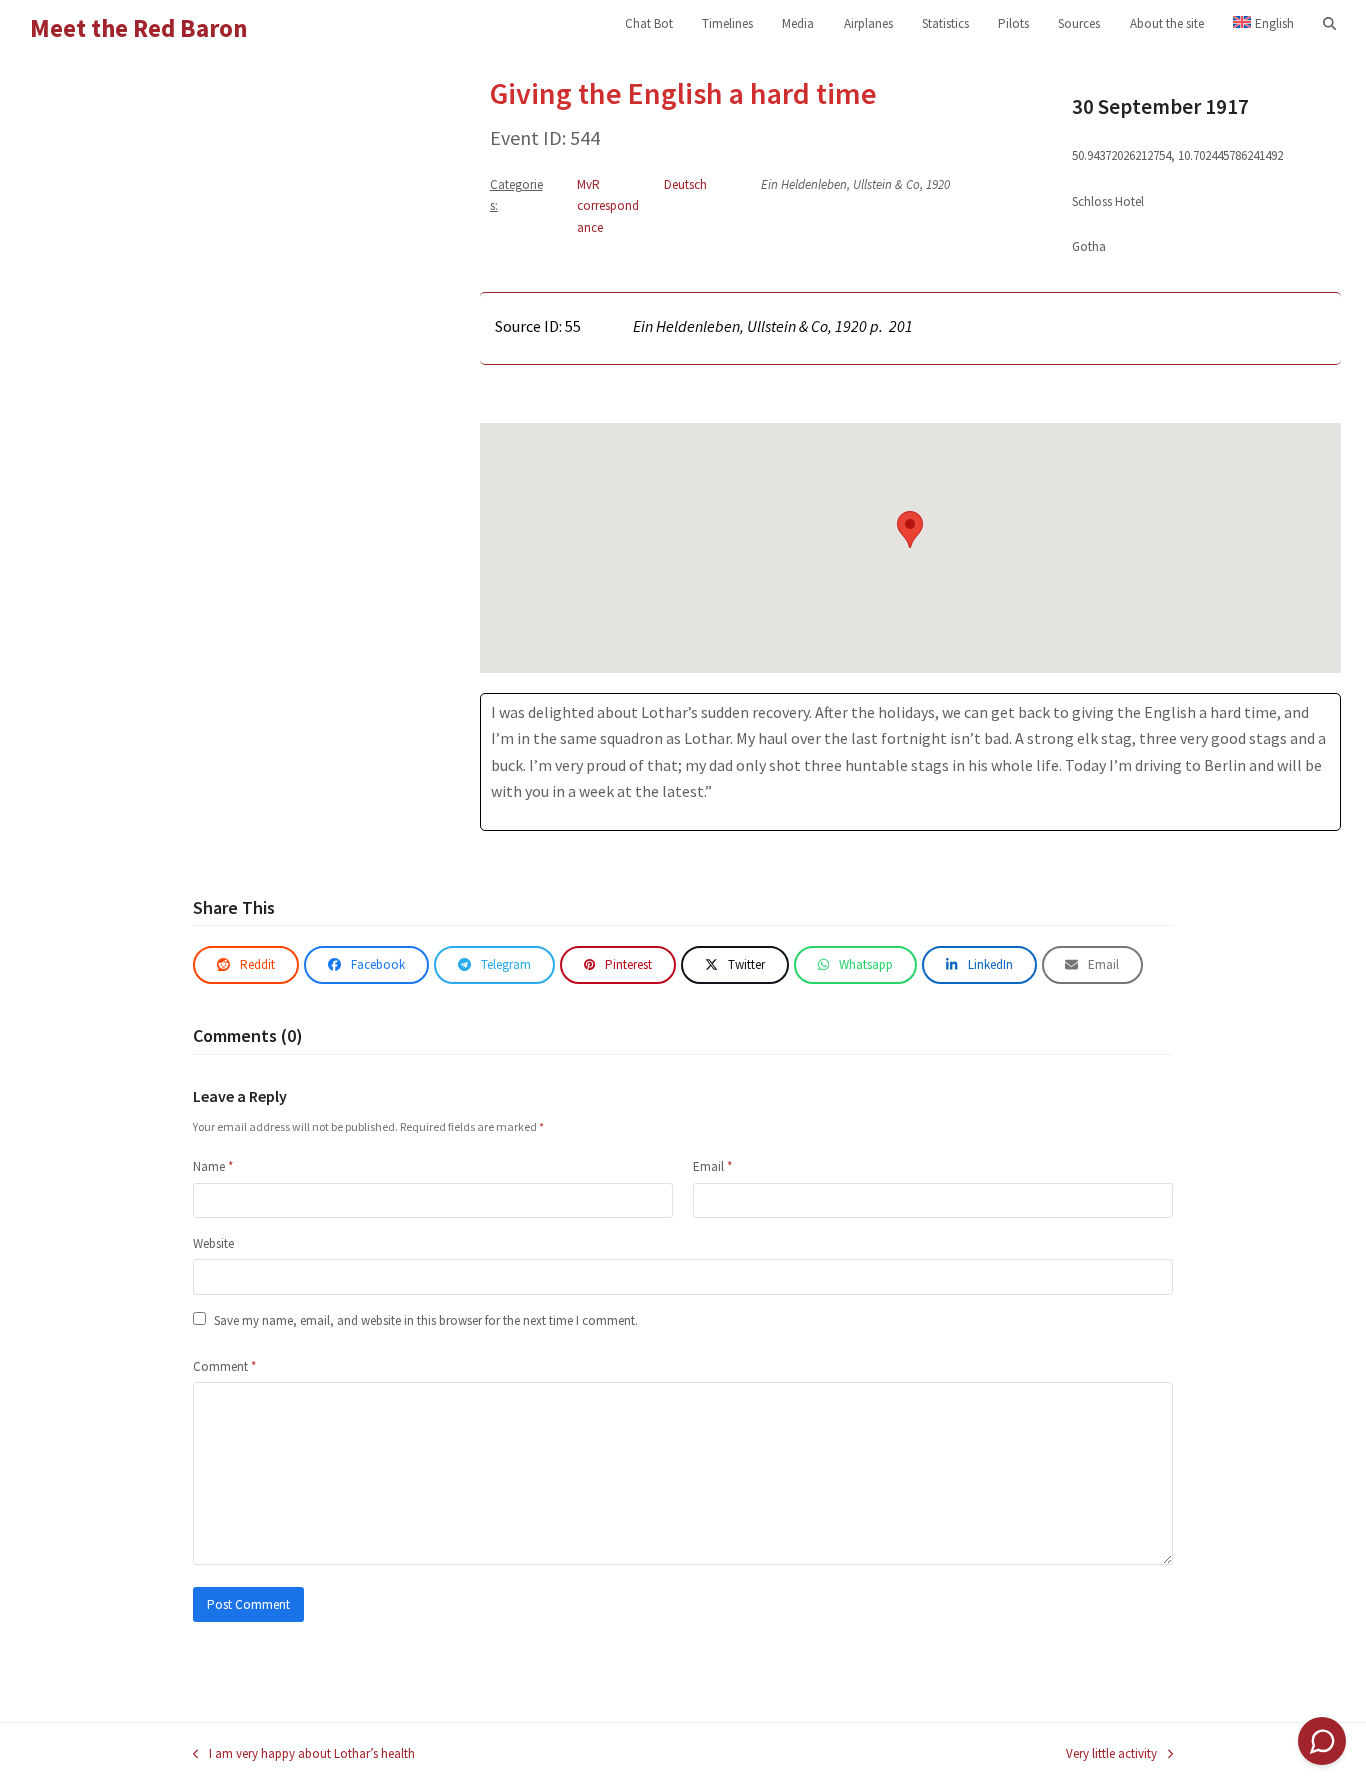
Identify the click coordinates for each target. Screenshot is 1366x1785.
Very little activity (1111, 1754)
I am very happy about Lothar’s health (304, 1754)
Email (712, 1166)
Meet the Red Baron (139, 28)
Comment (224, 1366)
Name (213, 1166)
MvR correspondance (608, 206)
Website (213, 1243)
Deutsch (685, 184)
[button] (1329, 24)
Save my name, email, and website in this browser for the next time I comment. (426, 1320)
